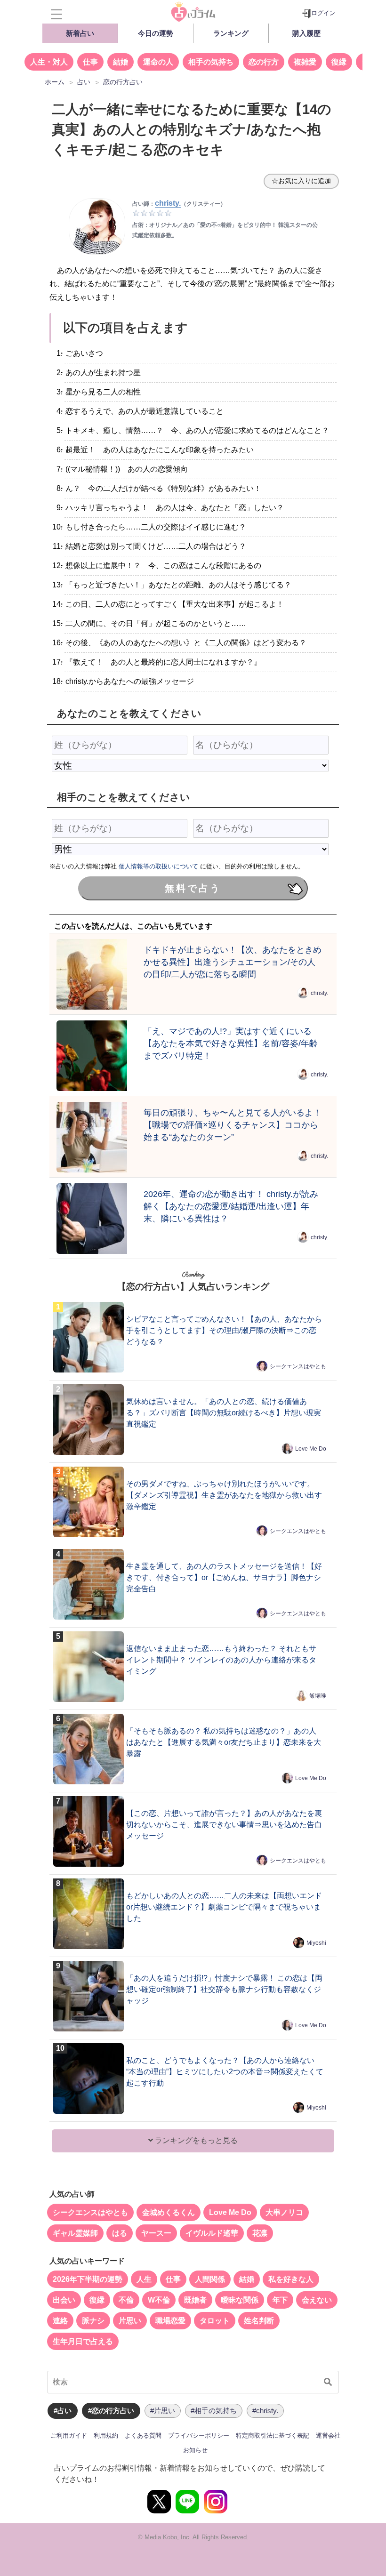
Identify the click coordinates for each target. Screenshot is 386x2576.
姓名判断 (259, 2321)
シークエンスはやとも (298, 1366)
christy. (319, 993)
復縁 (339, 62)
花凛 (260, 2233)
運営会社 (328, 2436)
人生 (144, 2279)
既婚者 (195, 2300)
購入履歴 (306, 33)
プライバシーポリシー (199, 2436)
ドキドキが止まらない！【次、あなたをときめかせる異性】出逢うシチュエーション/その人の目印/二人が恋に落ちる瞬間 (233, 962)
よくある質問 (143, 2436)
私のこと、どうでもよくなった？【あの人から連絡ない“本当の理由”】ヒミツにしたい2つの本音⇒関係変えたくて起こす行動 (225, 2072)
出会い (64, 2300)
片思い (130, 2321)
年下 (280, 2300)
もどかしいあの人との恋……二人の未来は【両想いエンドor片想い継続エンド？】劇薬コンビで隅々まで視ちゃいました (224, 1907)
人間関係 (210, 2279)
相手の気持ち (211, 62)
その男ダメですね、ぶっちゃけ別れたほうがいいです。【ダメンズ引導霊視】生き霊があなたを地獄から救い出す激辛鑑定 (224, 1495)
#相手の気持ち (214, 2411)
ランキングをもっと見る (195, 2140)
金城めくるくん (169, 2212)
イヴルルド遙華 (212, 2233)
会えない (317, 2300)
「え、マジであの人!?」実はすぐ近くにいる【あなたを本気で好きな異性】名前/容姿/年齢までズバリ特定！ (231, 1043)
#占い (63, 2411)
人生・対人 (49, 62)
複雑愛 (305, 62)
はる (120, 2233)
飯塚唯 (318, 1696)
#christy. (265, 2411)
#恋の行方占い (111, 2411)
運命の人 (158, 62)
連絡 (60, 2321)
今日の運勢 (156, 33)
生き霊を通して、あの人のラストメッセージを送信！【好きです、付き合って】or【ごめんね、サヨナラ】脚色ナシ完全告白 (224, 1577)
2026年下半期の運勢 (88, 2279)
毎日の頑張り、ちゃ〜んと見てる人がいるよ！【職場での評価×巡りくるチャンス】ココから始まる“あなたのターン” (233, 1125)
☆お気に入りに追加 (301, 181)
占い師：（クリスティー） (179, 204)
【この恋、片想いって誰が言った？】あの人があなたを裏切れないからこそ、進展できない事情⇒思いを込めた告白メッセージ (224, 1825)
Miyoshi (316, 1943)
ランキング (231, 33)
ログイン (323, 13)
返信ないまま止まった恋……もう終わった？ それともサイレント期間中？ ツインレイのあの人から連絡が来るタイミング (221, 1660)
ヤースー (156, 2233)
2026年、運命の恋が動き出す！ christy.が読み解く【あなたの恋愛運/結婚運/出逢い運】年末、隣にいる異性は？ (231, 1206)
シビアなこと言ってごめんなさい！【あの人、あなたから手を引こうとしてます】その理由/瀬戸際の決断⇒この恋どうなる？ (224, 1330)
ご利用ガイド (69, 2436)
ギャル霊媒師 (75, 2233)
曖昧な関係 (240, 2300)
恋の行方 (264, 62)
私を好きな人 (291, 2279)
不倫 (126, 2300)
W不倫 (159, 2300)
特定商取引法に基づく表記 (273, 2436)
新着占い (80, 33)
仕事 (90, 62)
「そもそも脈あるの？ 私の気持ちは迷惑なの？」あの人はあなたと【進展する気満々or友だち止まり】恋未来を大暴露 (224, 1742)
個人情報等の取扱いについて (158, 866)
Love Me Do (311, 1449)
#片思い (163, 2411)
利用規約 (106, 2436)
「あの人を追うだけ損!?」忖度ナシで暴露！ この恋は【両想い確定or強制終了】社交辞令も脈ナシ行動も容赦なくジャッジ (224, 1989)
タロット (215, 2321)
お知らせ (195, 2450)
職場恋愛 (170, 2321)
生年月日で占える (83, 2341)
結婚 (121, 62)
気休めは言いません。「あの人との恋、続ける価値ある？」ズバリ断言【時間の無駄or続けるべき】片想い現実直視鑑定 (224, 1413)
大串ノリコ (284, 2212)
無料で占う (193, 888)
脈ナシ (93, 2321)
